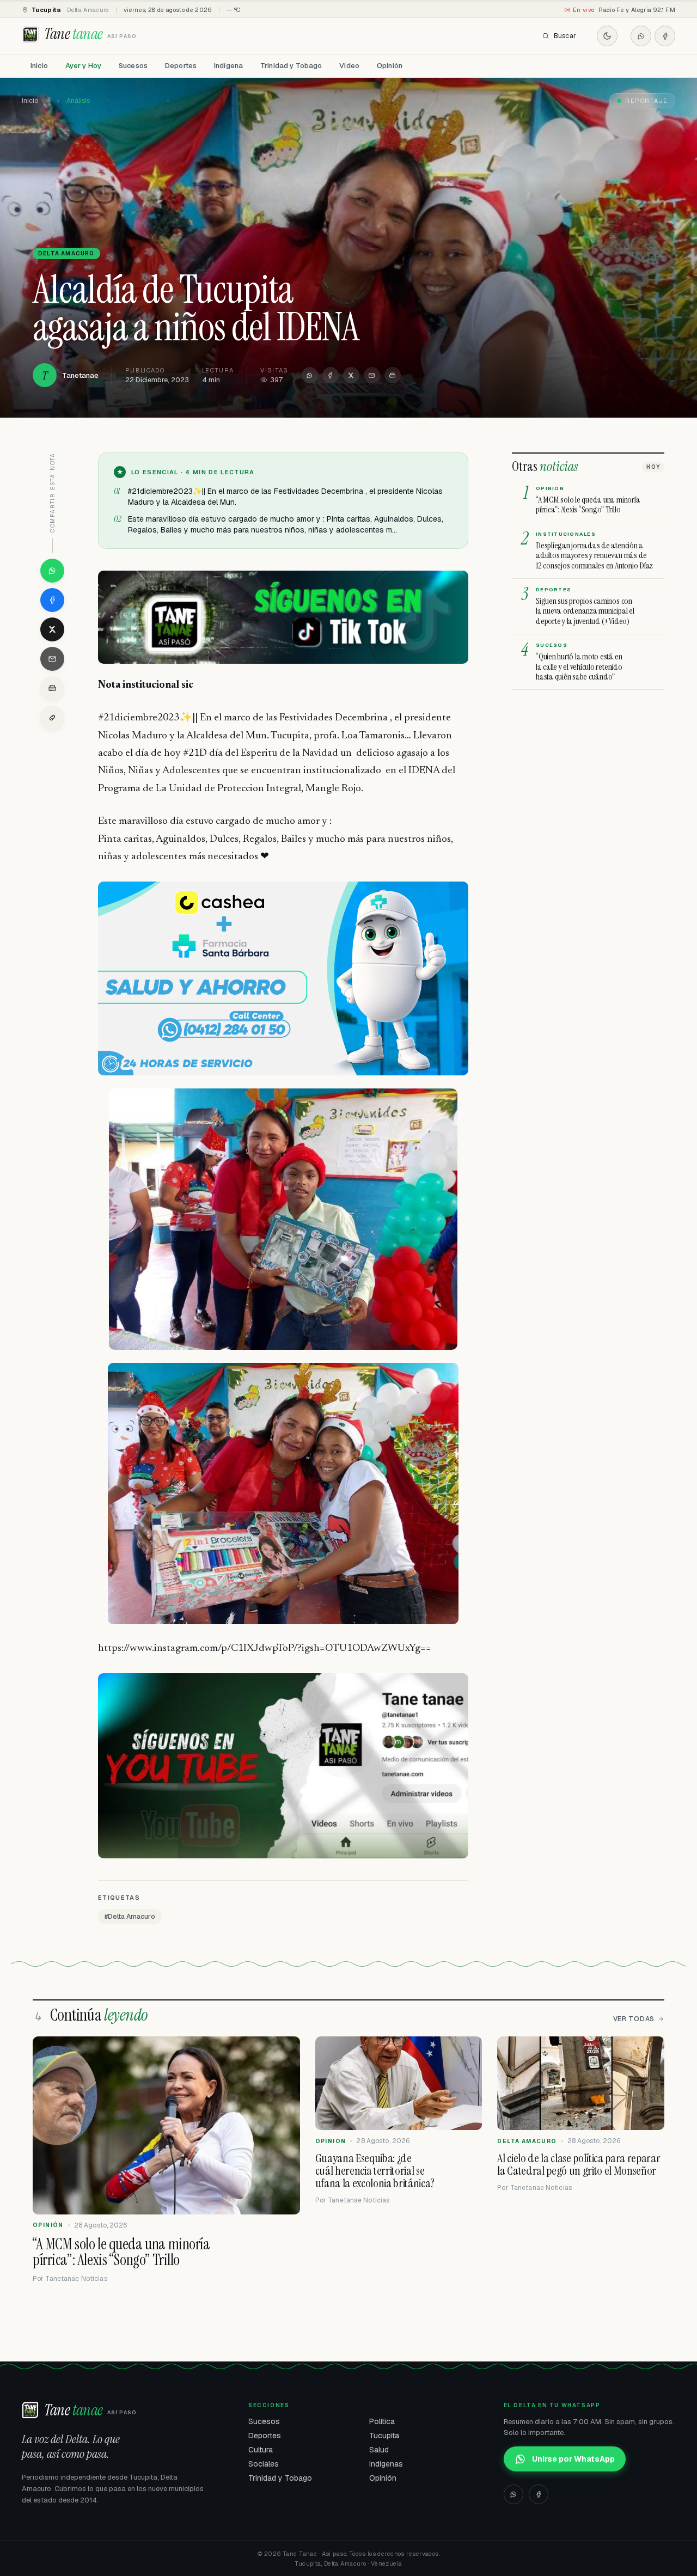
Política (382, 2421)
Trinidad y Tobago (291, 66)
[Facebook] (665, 36)
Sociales (264, 2464)
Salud (379, 2450)
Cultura (261, 2450)
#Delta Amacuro (130, 1917)
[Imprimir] (393, 375)
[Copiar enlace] (52, 718)
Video (349, 66)
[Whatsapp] (641, 36)
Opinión (390, 66)
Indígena (228, 66)
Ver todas (634, 2019)
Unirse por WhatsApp (573, 2459)
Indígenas (386, 2464)
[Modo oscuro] (607, 36)
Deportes (181, 66)
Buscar (565, 36)
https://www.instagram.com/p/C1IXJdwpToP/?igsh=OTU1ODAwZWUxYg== (265, 1648)
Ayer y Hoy (83, 66)
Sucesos (133, 66)
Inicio (39, 66)
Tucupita (384, 2436)
